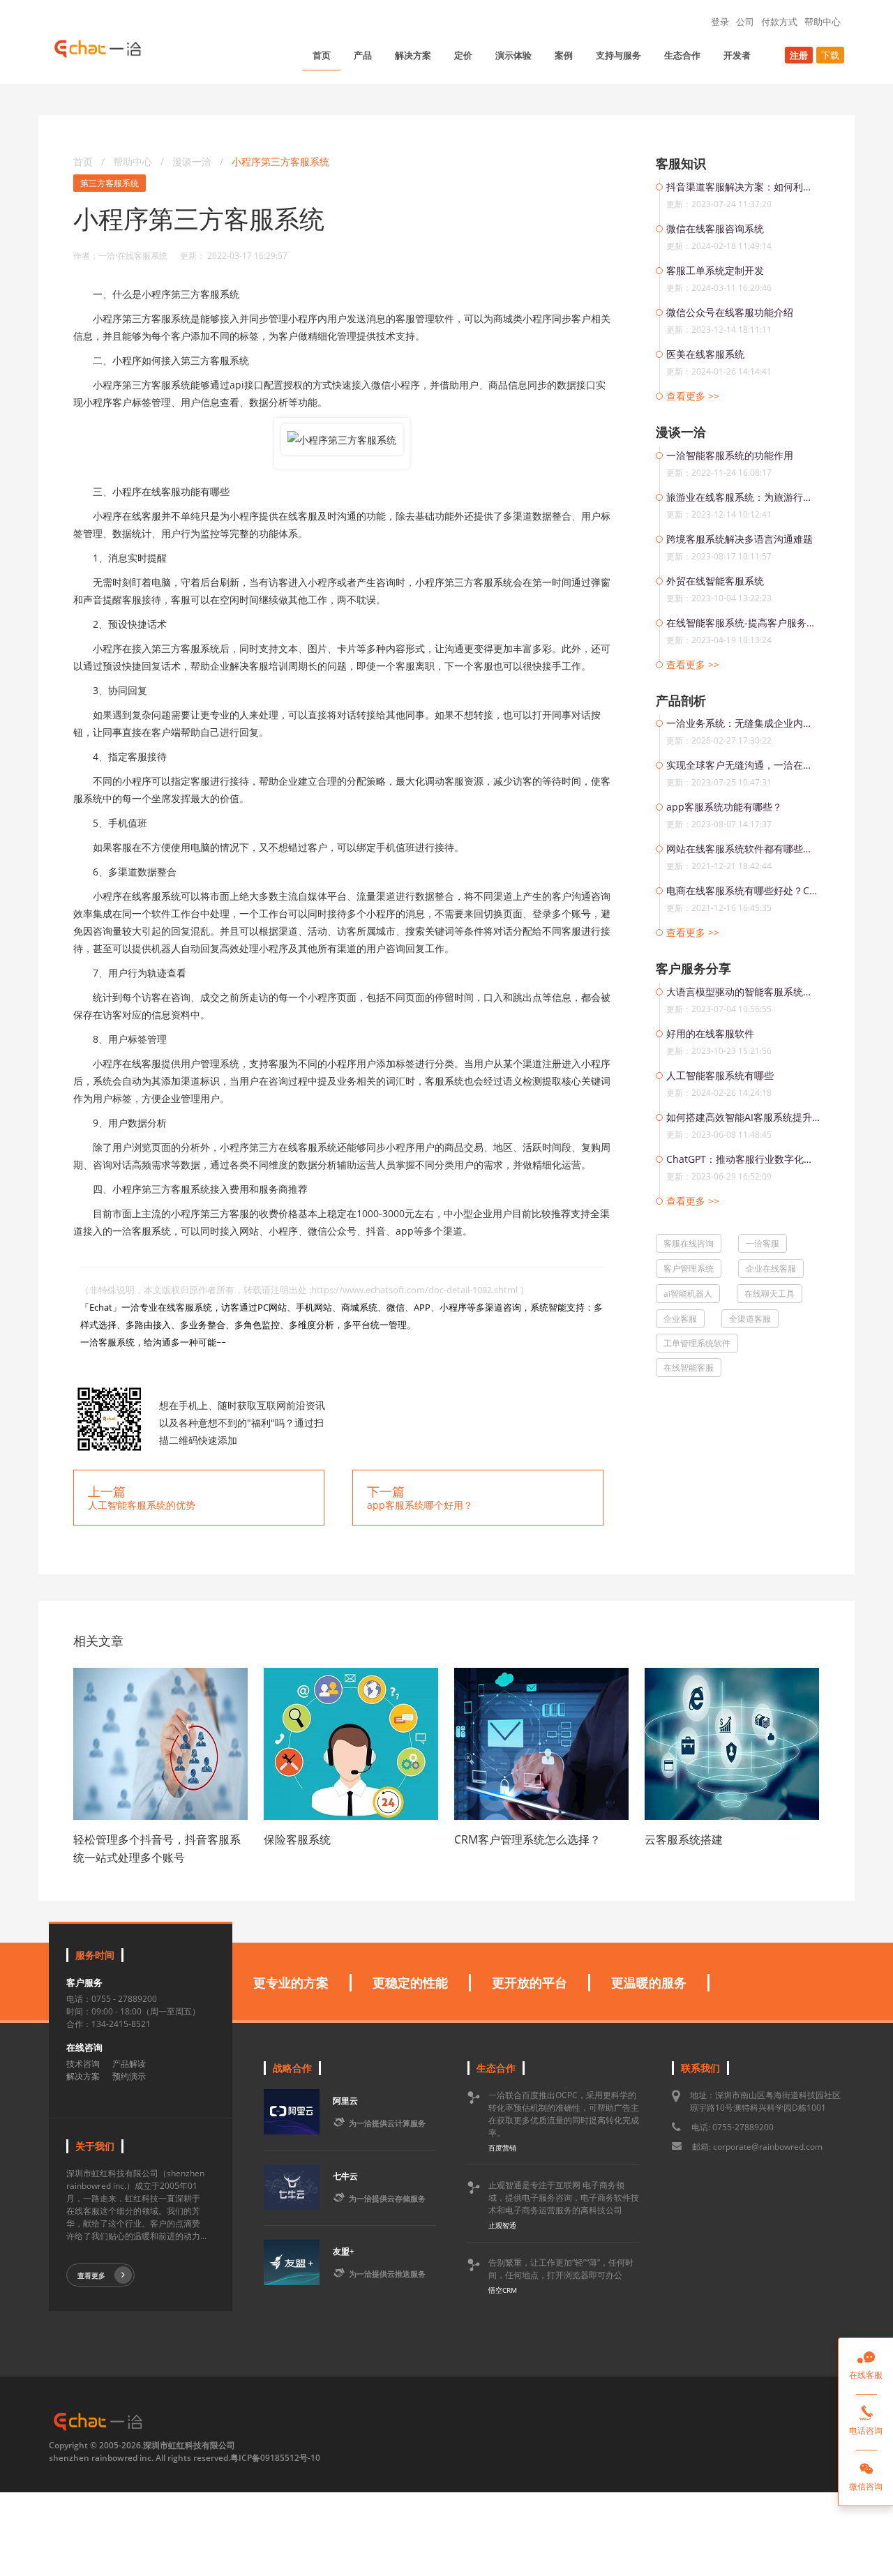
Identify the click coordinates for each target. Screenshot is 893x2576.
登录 (720, 22)
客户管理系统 (689, 1268)
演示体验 (513, 55)
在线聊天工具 (770, 1294)
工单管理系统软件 (697, 1343)
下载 (830, 55)
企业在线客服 (771, 1268)
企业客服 (680, 1319)
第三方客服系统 (110, 183)
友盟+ (344, 2251)
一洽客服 (763, 1243)
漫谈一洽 (193, 161)
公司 (745, 22)
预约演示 (129, 2076)
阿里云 (345, 2101)
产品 (363, 55)
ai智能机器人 (688, 1294)
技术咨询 (83, 2064)
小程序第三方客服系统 (280, 161)
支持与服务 (618, 55)
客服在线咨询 (689, 1243)
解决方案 (413, 55)
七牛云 (345, 2176)
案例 (564, 55)
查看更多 (91, 2275)
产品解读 (129, 2064)
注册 (799, 55)
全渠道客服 (750, 1319)
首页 (322, 55)
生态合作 (682, 55)
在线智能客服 (689, 1368)
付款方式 (779, 22)
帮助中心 (823, 22)
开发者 (737, 55)
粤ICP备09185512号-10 (275, 2458)
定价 (463, 55)
